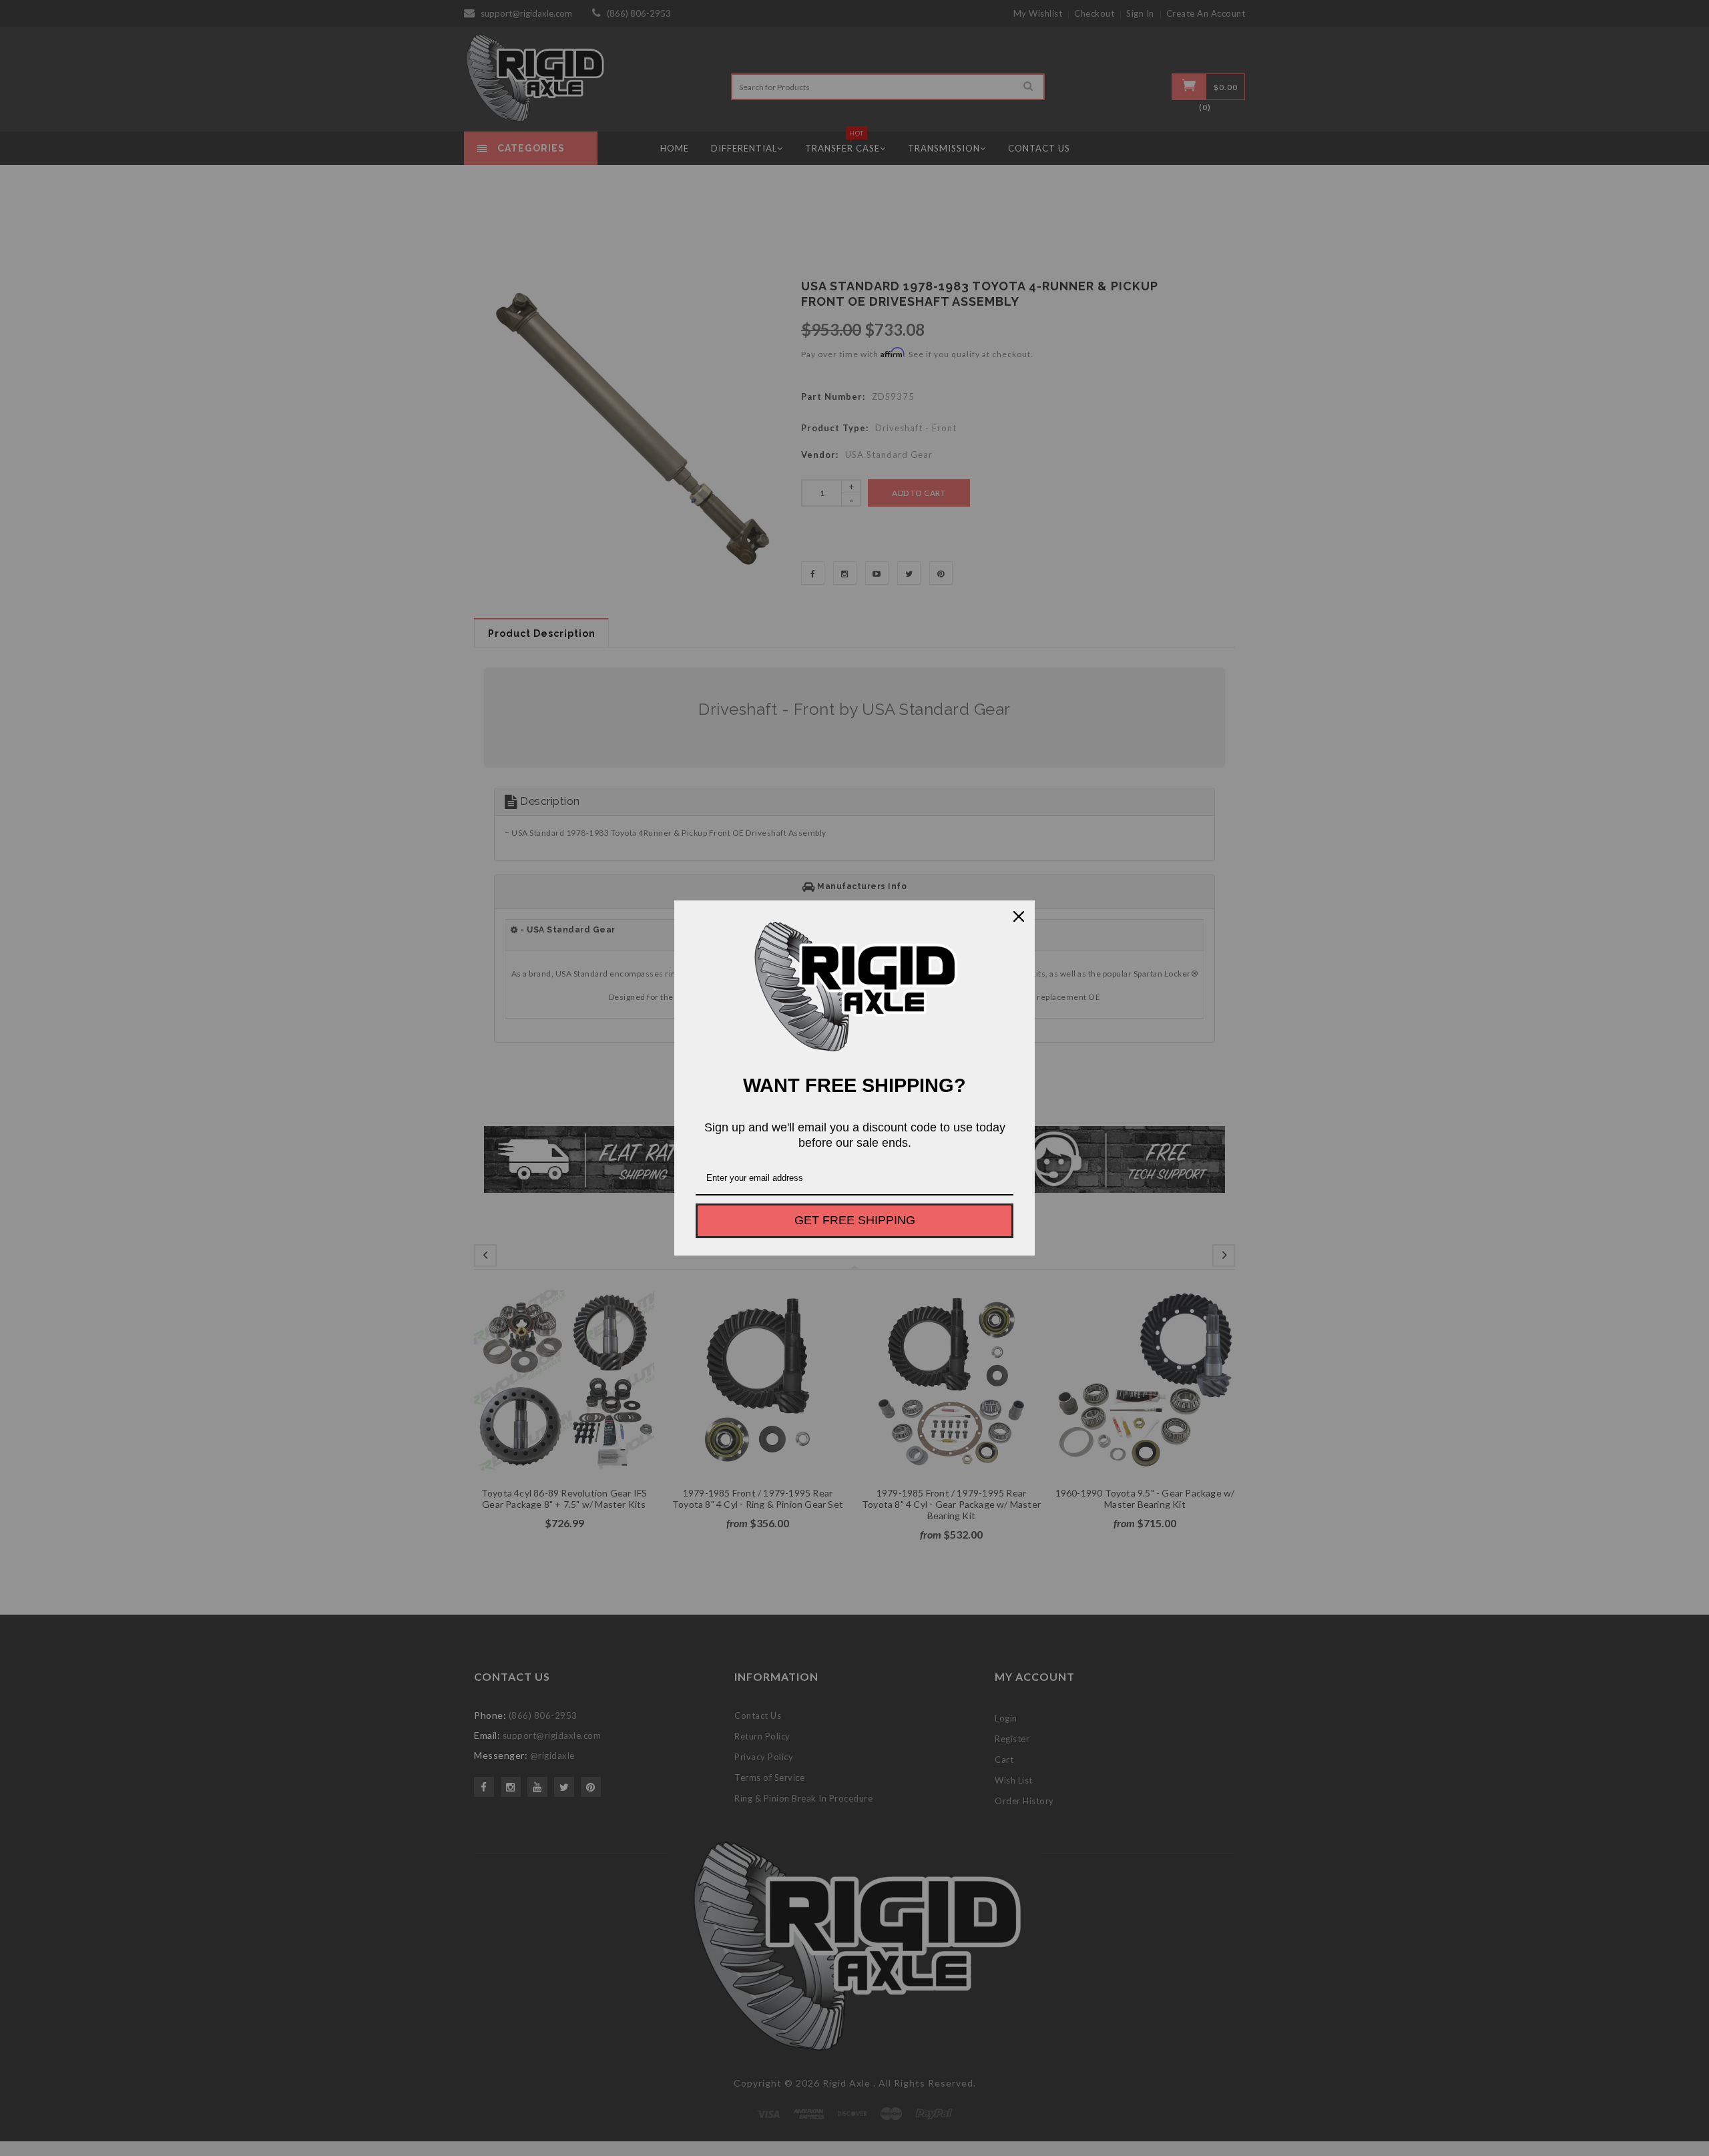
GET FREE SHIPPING (855, 1220)
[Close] (1019, 916)
